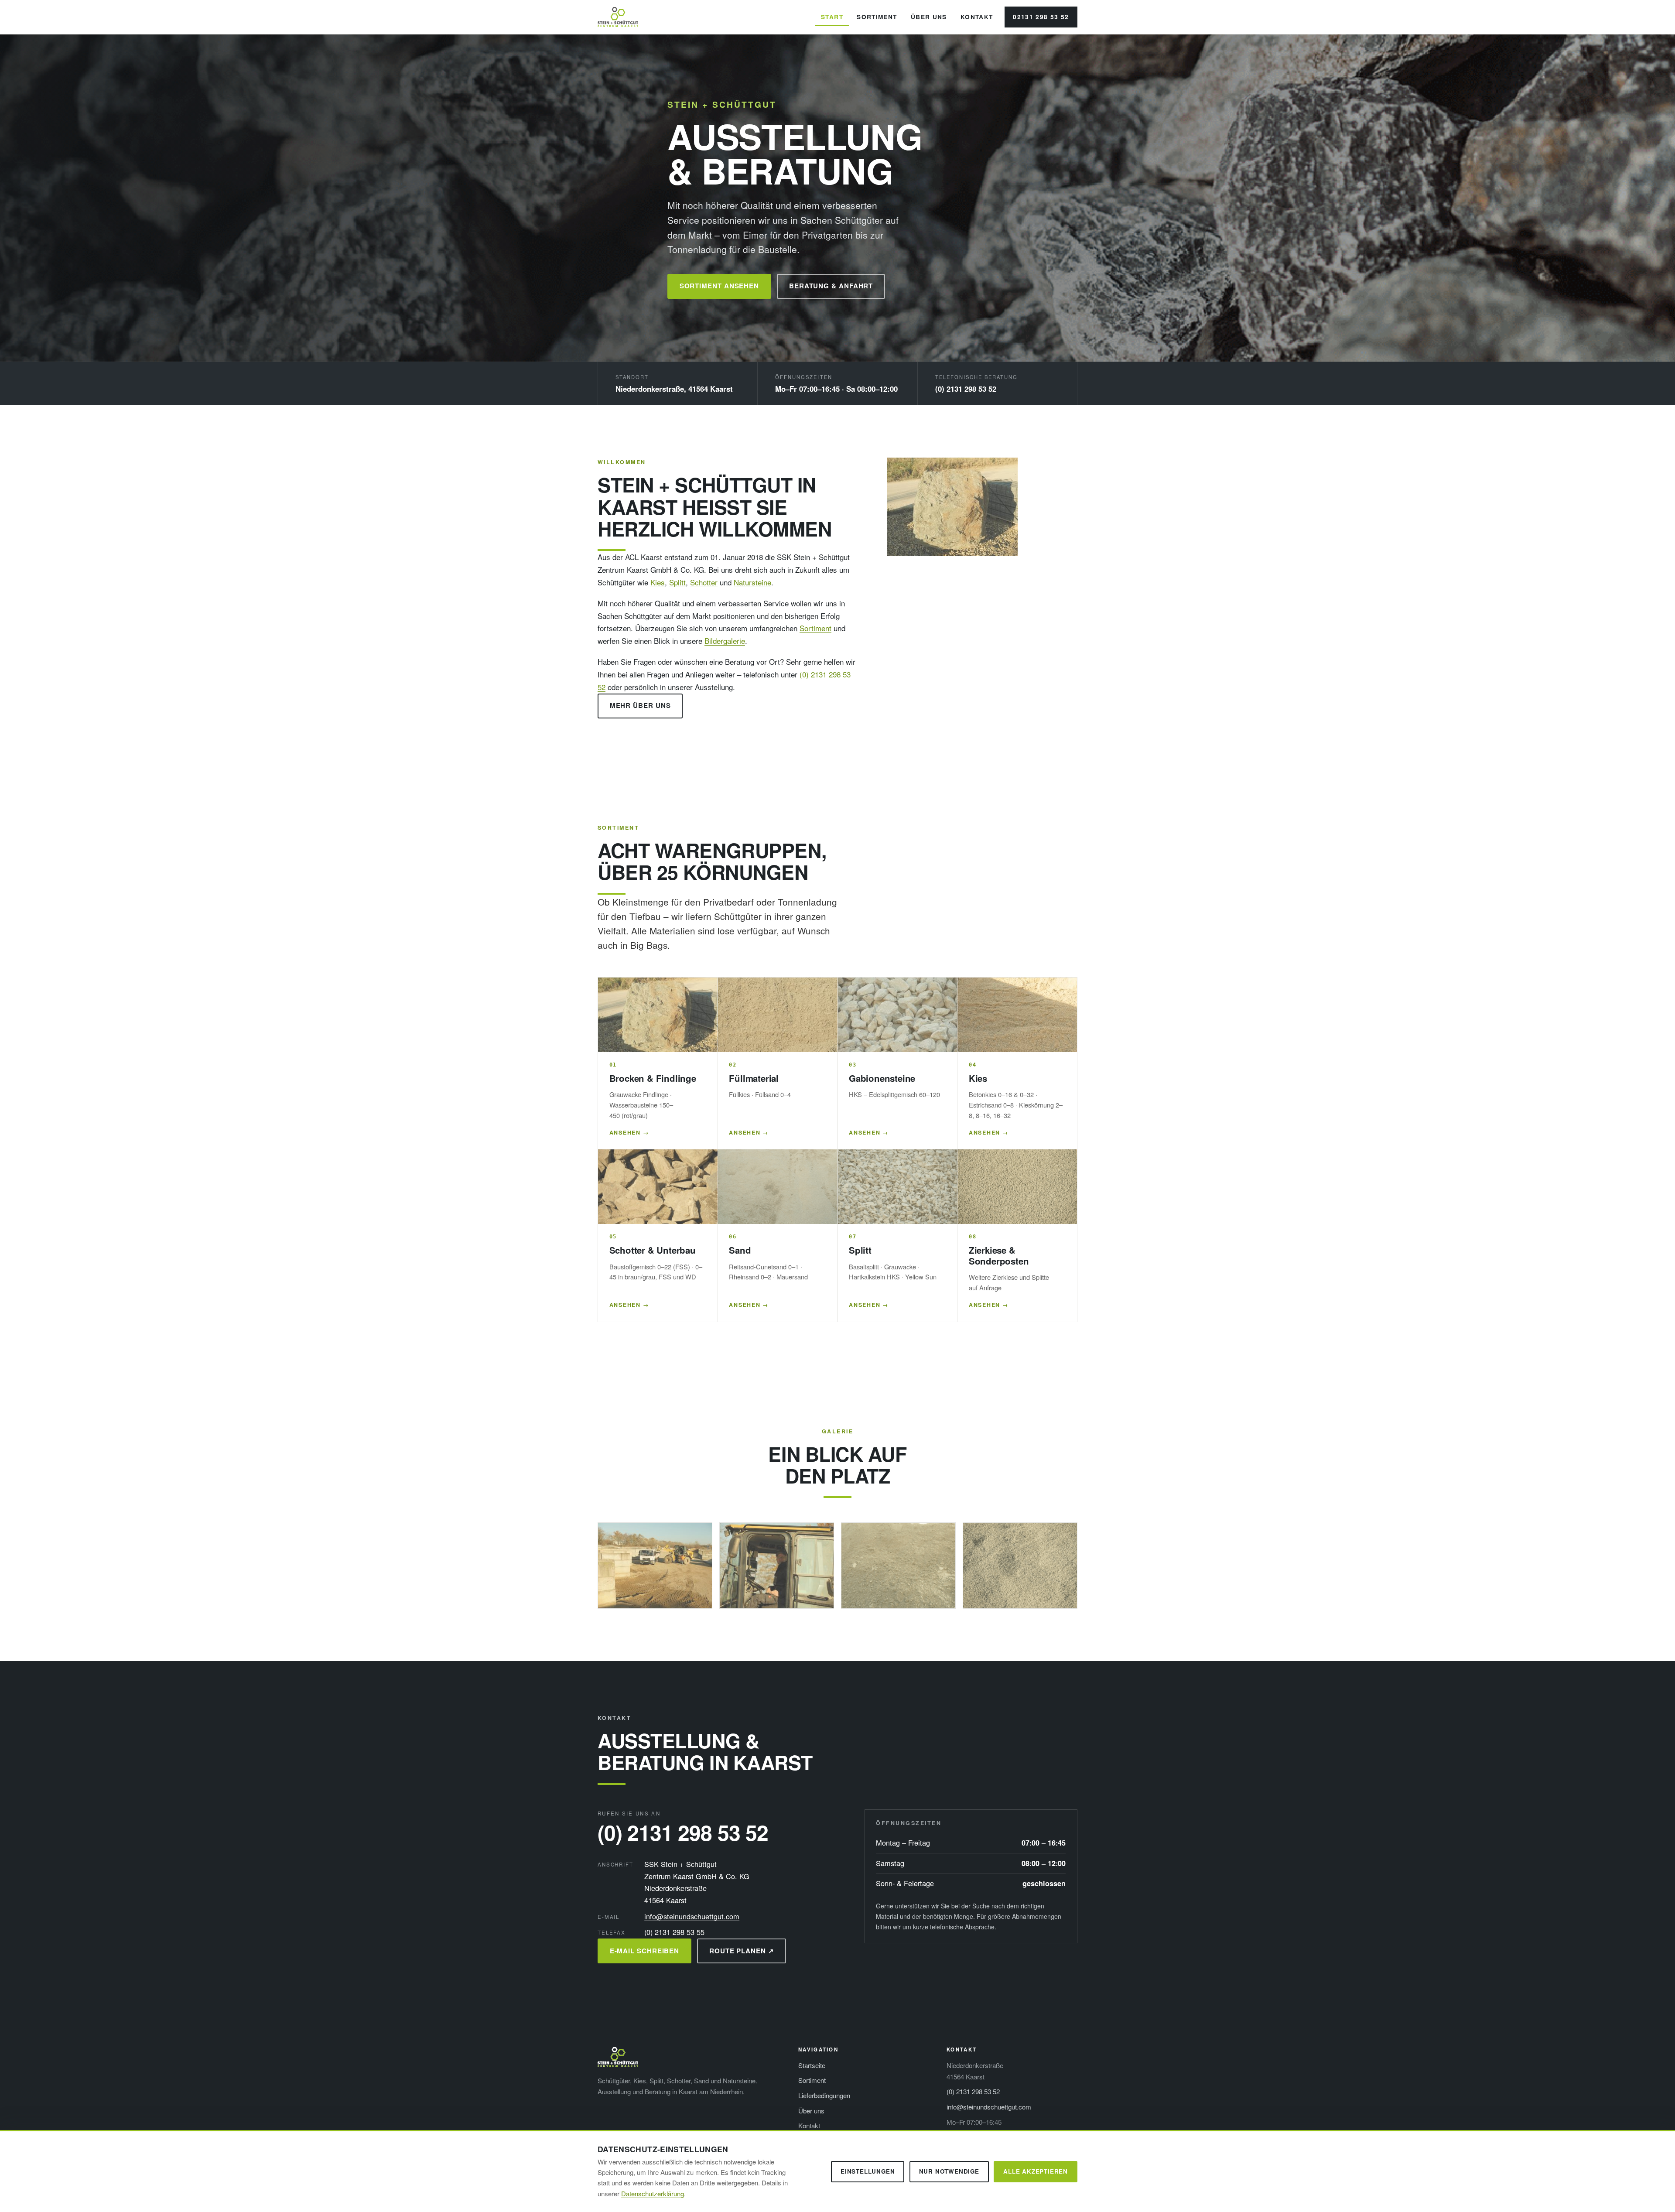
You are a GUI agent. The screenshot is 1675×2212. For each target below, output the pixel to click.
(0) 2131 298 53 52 (966, 389)
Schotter (704, 582)
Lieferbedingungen (824, 2095)
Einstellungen (868, 2171)
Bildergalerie (725, 641)
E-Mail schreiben (645, 1951)
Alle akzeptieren (1036, 2171)
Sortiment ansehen (720, 286)
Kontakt (977, 17)
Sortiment (877, 17)
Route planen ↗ (742, 1951)
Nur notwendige (949, 2171)
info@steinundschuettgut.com (692, 1916)
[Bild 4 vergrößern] (1020, 1565)
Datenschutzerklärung (653, 2193)
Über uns (929, 17)
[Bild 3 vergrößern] (898, 1565)
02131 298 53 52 (1041, 17)
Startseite (812, 2065)
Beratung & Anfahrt (831, 286)
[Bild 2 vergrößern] (777, 1565)
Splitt (677, 582)
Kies (658, 582)
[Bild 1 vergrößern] (655, 1565)
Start (832, 17)
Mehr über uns (640, 705)
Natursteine (752, 582)
